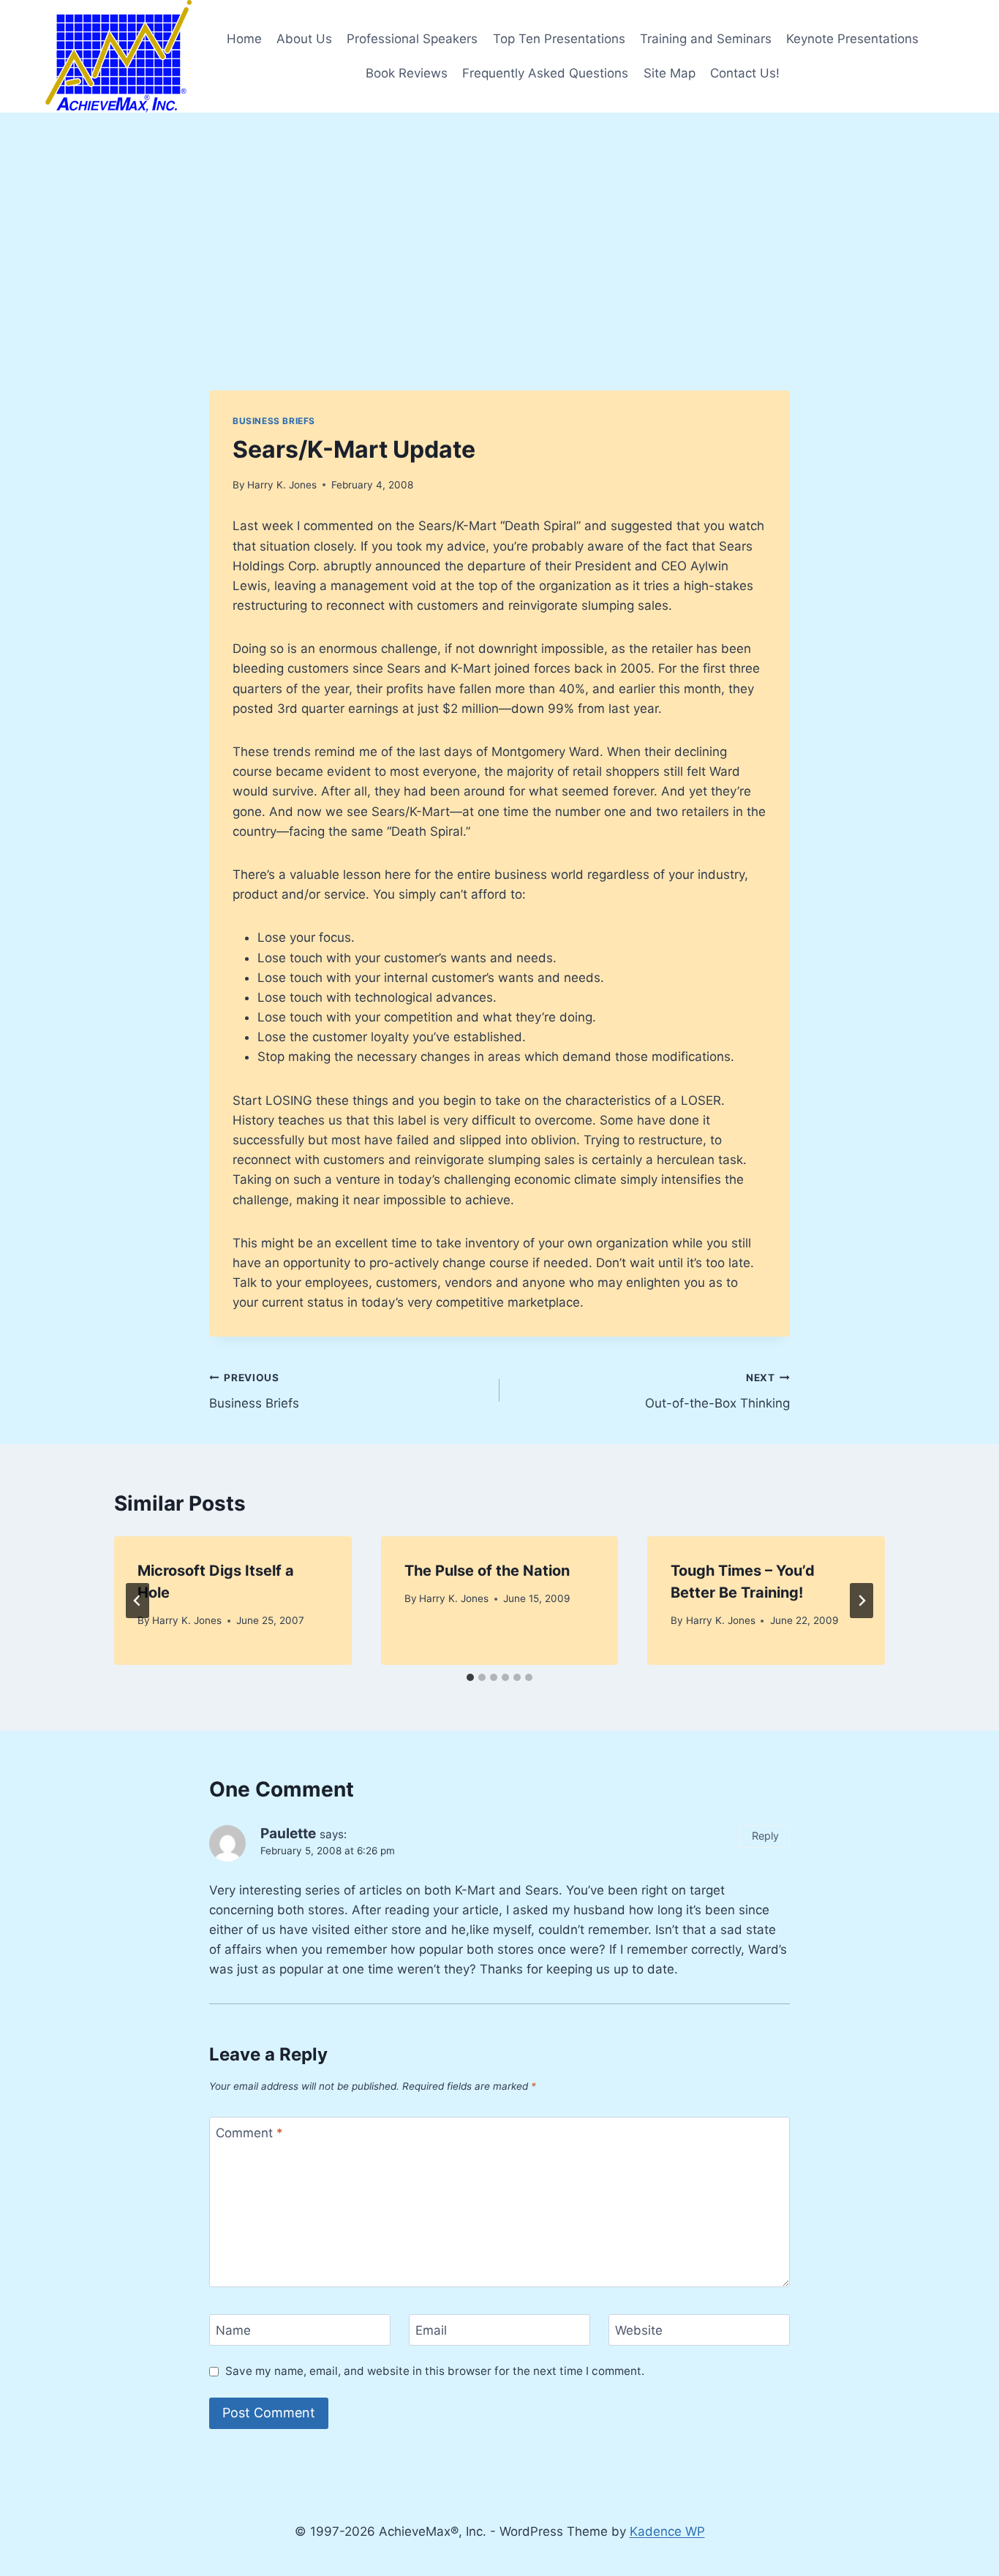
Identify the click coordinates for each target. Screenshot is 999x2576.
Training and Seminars (706, 39)
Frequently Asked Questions (545, 73)
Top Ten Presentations (559, 39)
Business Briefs (274, 421)
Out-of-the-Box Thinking (717, 1391)
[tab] (470, 1677)
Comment (249, 2133)
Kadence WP (667, 2531)
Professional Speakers (412, 39)
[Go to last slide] (137, 1601)
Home (244, 39)
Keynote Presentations (852, 39)
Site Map (670, 73)
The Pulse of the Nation (487, 1571)
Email (431, 2330)
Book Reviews (407, 73)
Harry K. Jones (282, 485)
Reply (765, 1836)
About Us (304, 39)
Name (233, 2330)
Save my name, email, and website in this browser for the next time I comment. (435, 2371)
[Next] (862, 1601)
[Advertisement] (499, 222)
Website (639, 2330)
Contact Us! (745, 73)
